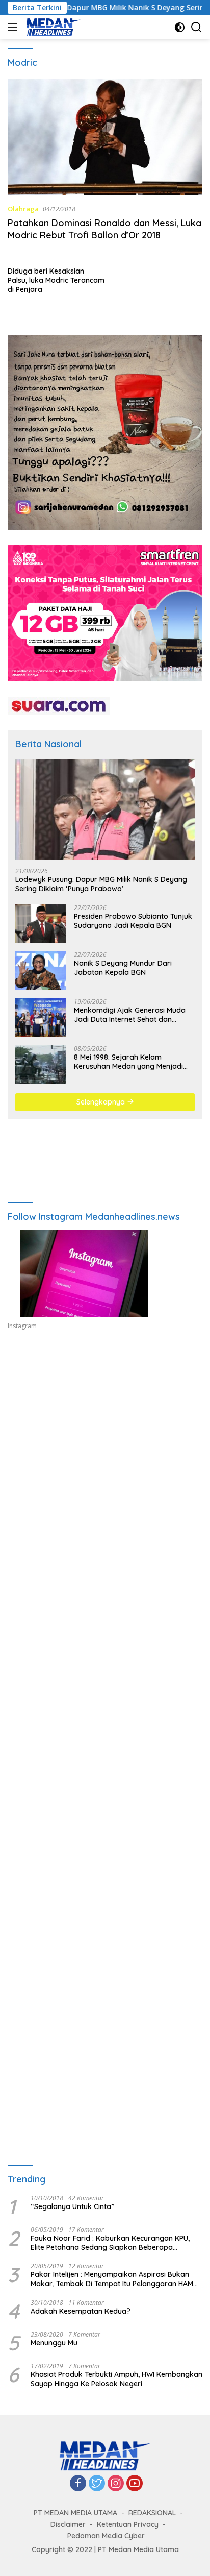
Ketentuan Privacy (128, 2524)
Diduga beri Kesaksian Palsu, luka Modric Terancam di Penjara (56, 280)
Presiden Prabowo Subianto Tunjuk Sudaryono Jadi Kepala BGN (133, 921)
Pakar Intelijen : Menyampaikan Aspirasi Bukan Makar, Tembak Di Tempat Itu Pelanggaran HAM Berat (112, 2279)
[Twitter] (97, 2484)
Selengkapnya (102, 1102)
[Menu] (15, 27)
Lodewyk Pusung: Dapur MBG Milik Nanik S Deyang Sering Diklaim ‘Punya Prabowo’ (101, 884)
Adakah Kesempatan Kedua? (81, 2311)
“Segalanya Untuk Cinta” (72, 2206)
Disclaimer (68, 2524)
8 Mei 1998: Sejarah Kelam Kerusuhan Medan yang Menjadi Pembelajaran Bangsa (128, 1062)
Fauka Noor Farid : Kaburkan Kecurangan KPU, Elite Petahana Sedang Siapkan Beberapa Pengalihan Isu (110, 2243)
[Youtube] (135, 2484)
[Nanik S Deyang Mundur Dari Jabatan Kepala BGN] (41, 971)
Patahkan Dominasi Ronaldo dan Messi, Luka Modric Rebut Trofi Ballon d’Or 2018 (104, 229)
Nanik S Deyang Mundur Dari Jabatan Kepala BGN (123, 968)
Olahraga (23, 209)
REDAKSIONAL (152, 2513)
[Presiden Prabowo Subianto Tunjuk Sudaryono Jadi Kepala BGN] (41, 924)
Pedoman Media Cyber (106, 2536)
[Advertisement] (105, 1473)
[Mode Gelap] (180, 27)
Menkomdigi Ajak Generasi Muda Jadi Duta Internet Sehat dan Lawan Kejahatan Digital (130, 1015)
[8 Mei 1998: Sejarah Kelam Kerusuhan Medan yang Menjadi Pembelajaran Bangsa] (41, 1065)
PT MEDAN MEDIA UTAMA (75, 2513)
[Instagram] (116, 2484)
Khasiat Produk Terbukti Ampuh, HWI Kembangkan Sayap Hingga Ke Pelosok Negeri (116, 2379)
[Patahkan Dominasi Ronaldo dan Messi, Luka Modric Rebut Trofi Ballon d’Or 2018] (105, 137)
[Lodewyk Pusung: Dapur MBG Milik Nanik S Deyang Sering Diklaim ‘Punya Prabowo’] (105, 809)
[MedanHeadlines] (52, 27)
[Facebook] (78, 2484)
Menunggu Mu (54, 2343)
